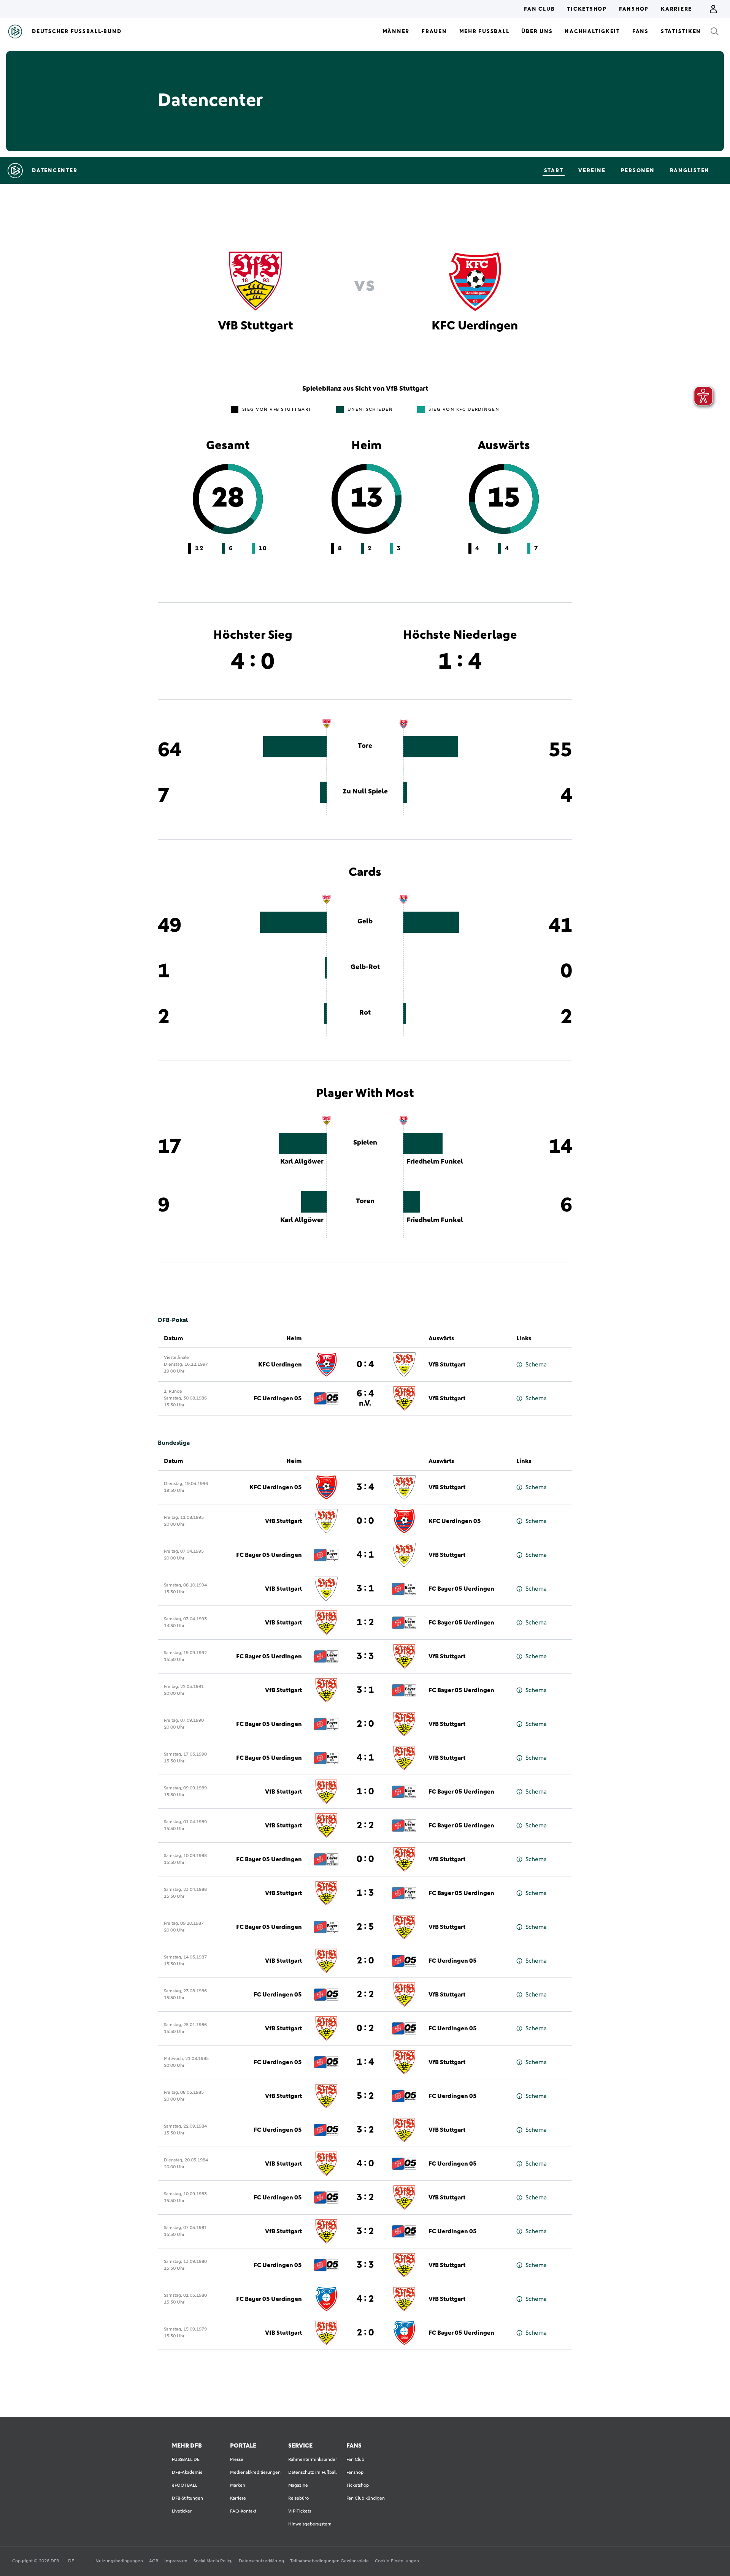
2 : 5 (365, 1927)
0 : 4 (365, 1365)
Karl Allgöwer (302, 1162)
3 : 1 (365, 1589)
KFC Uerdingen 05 (276, 1487)
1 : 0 (365, 1792)
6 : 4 (365, 1398)
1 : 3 (365, 1893)
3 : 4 (365, 1487)
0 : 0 (365, 1521)
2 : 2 (365, 1826)
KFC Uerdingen (280, 1365)
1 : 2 (365, 1623)
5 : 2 (365, 2096)
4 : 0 (365, 2164)
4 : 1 (365, 1555)
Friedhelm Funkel (435, 1162)
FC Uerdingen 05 (278, 1398)
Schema (536, 1365)
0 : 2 (365, 2028)
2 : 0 (365, 1724)
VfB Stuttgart (447, 1365)
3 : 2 (365, 2130)
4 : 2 (365, 2299)
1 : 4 (365, 2062)
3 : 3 (365, 1656)
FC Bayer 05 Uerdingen (269, 1555)
